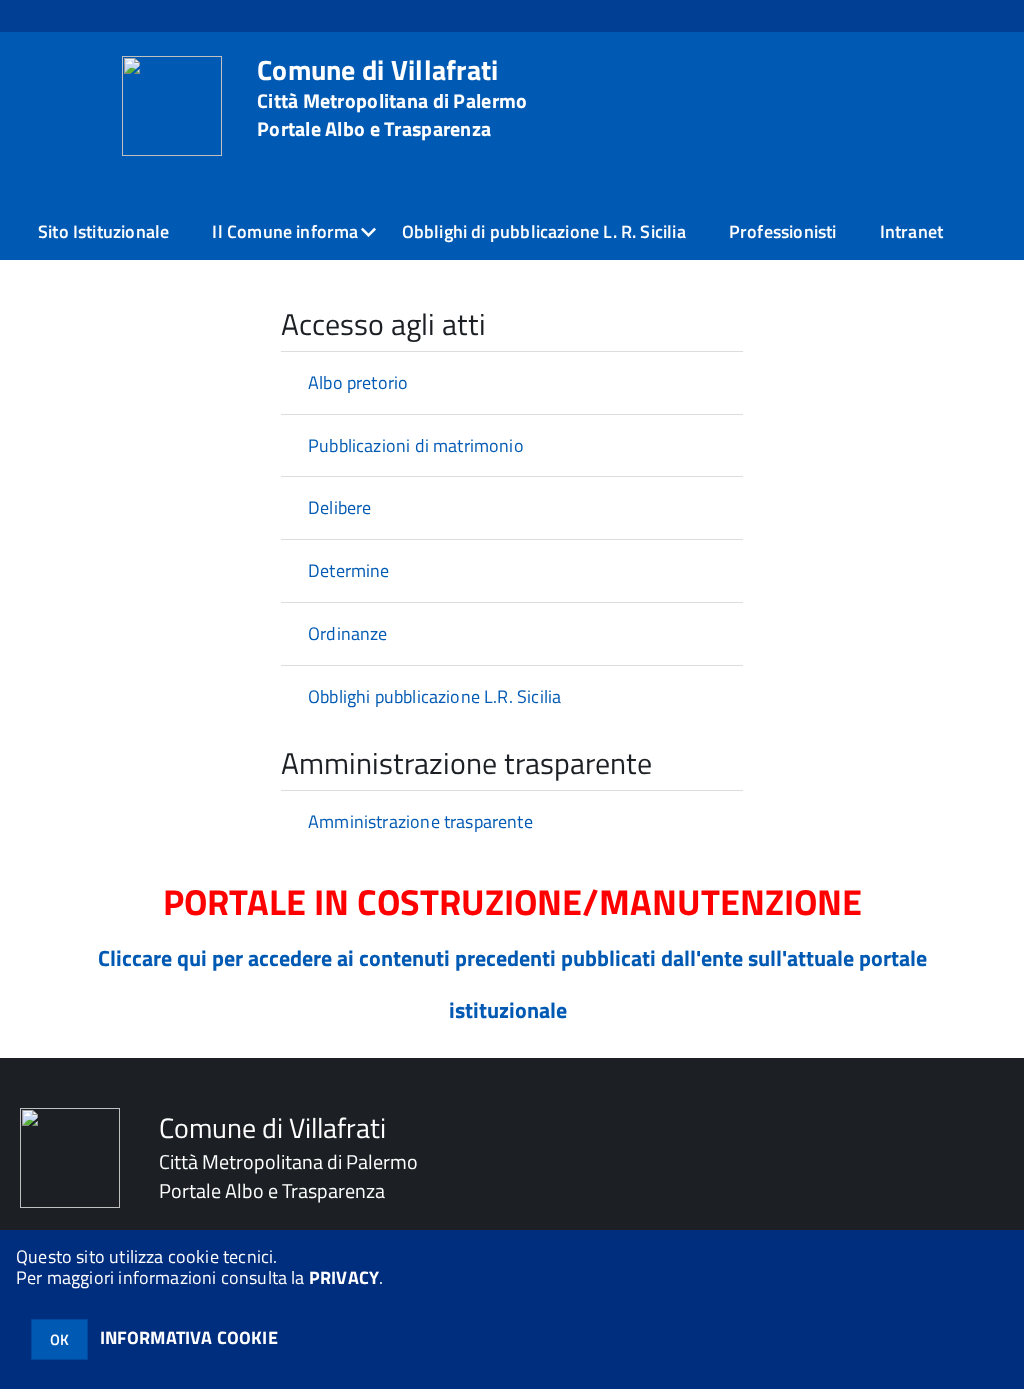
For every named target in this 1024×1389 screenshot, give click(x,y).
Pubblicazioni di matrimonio (416, 445)
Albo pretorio (358, 382)
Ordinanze (348, 633)
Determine (349, 570)
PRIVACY (344, 1277)
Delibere (339, 507)
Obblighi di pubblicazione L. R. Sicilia (544, 231)
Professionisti (783, 231)
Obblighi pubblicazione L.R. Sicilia (434, 696)
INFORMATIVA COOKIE (189, 1337)
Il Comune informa (285, 231)
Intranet (911, 231)
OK (59, 1339)
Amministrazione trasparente (420, 821)
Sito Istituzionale (103, 231)
